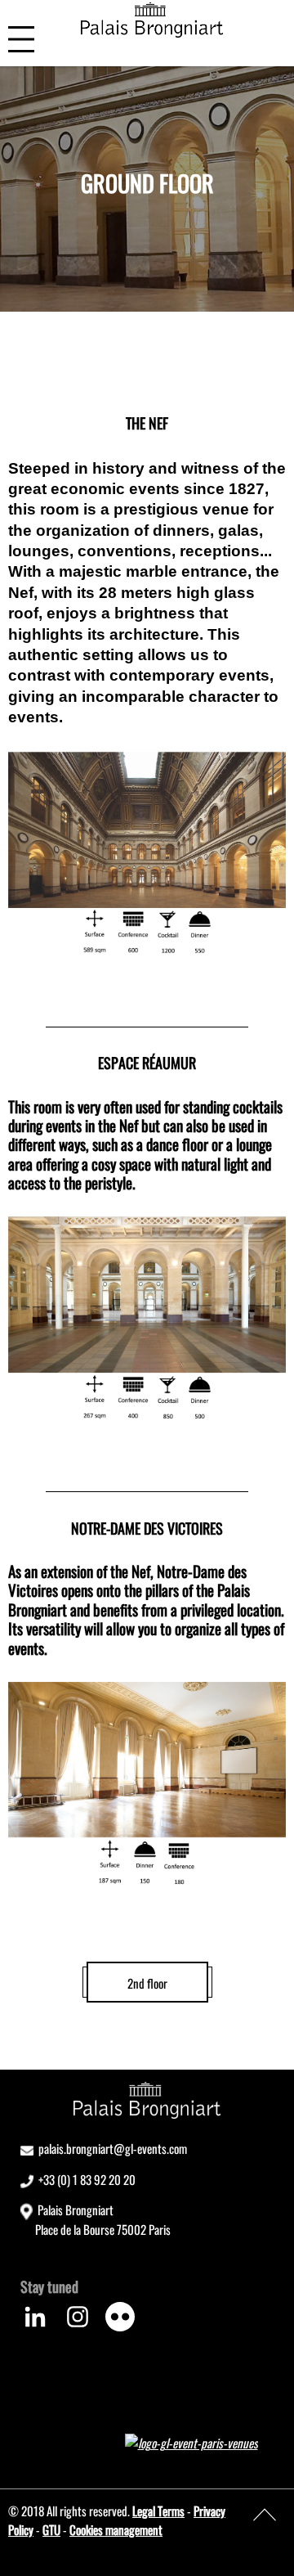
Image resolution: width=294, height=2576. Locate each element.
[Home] (152, 20)
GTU (51, 2529)
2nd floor (147, 1983)
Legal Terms (158, 2511)
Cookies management (116, 2529)
